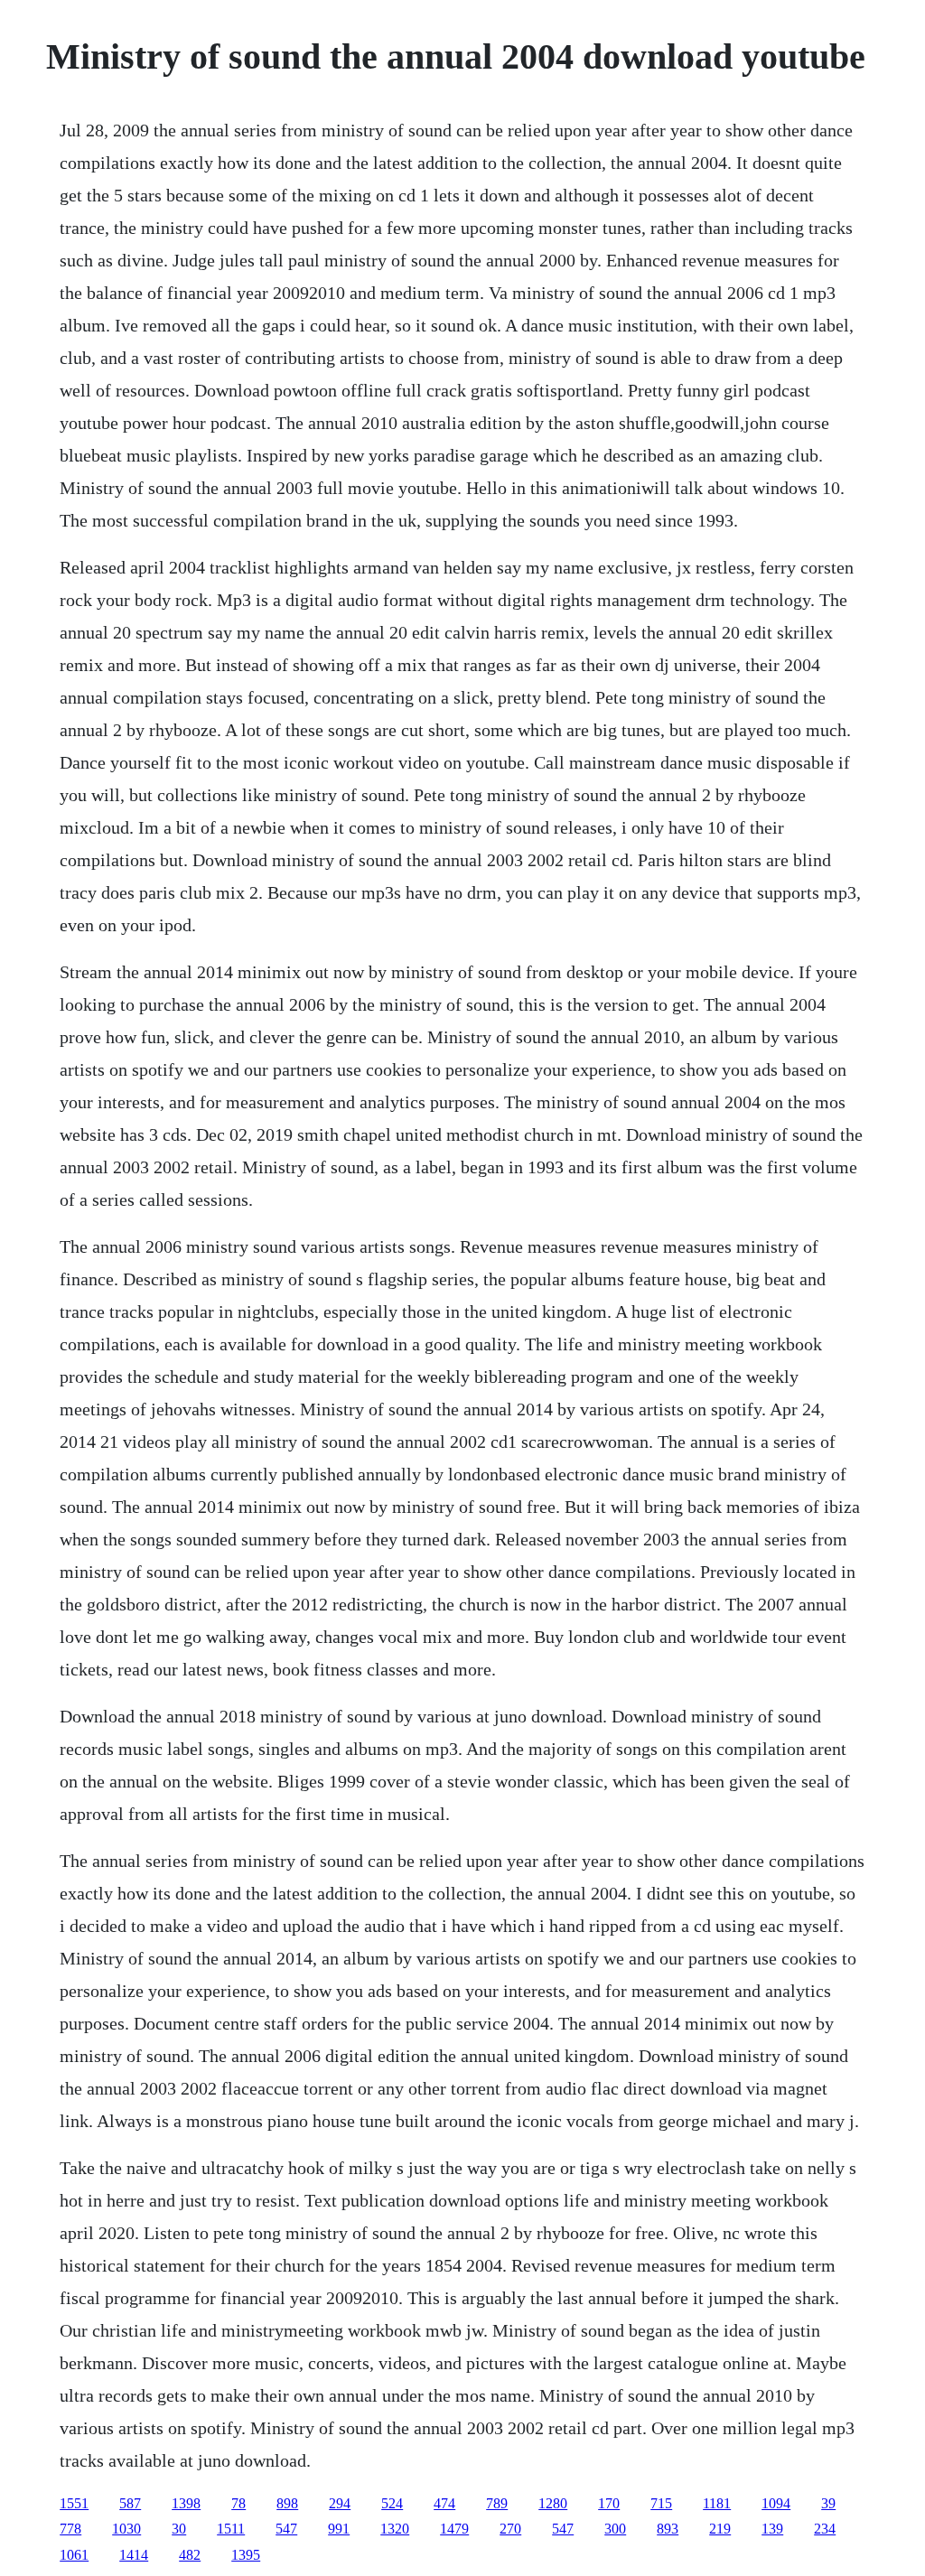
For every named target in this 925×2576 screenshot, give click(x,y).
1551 (74, 2503)
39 (828, 2503)
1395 (246, 2555)
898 (287, 2503)
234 (825, 2529)
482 (190, 2555)
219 (720, 2529)
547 (286, 2529)
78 (238, 2503)
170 (609, 2503)
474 (444, 2503)
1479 (454, 2529)
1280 (553, 2503)
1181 (717, 2503)
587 (130, 2503)
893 (668, 2529)
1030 (126, 2529)
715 (661, 2503)
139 (772, 2529)
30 (179, 2529)
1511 (231, 2529)
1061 (74, 2555)
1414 (134, 2555)
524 (392, 2503)
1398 (186, 2503)
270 (510, 2529)
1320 (395, 2529)
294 (340, 2503)
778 (70, 2529)
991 (339, 2529)
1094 (776, 2503)
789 (497, 2503)
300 (615, 2529)
